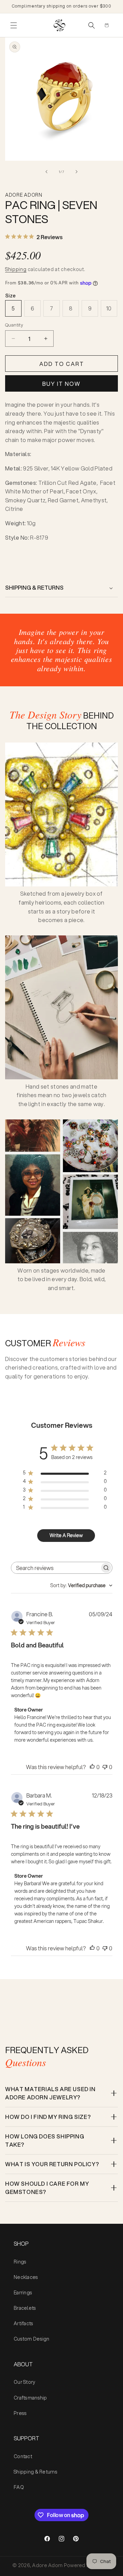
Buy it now (61, 384)
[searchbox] (56, 1568)
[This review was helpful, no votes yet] (92, 1767)
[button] (14, 25)
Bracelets (25, 2308)
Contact (23, 2456)
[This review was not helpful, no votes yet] (105, 1767)
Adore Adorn (47, 2565)
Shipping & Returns (36, 2472)
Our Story (25, 2382)
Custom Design (32, 2339)
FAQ (19, 2487)
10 (109, 308)
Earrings (23, 2293)
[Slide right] (77, 172)
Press (20, 2413)
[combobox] (81, 1585)
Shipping (16, 269)
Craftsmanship (30, 2398)
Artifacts (24, 2323)
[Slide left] (46, 172)
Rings (20, 2262)
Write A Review (66, 1535)
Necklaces (26, 2277)
